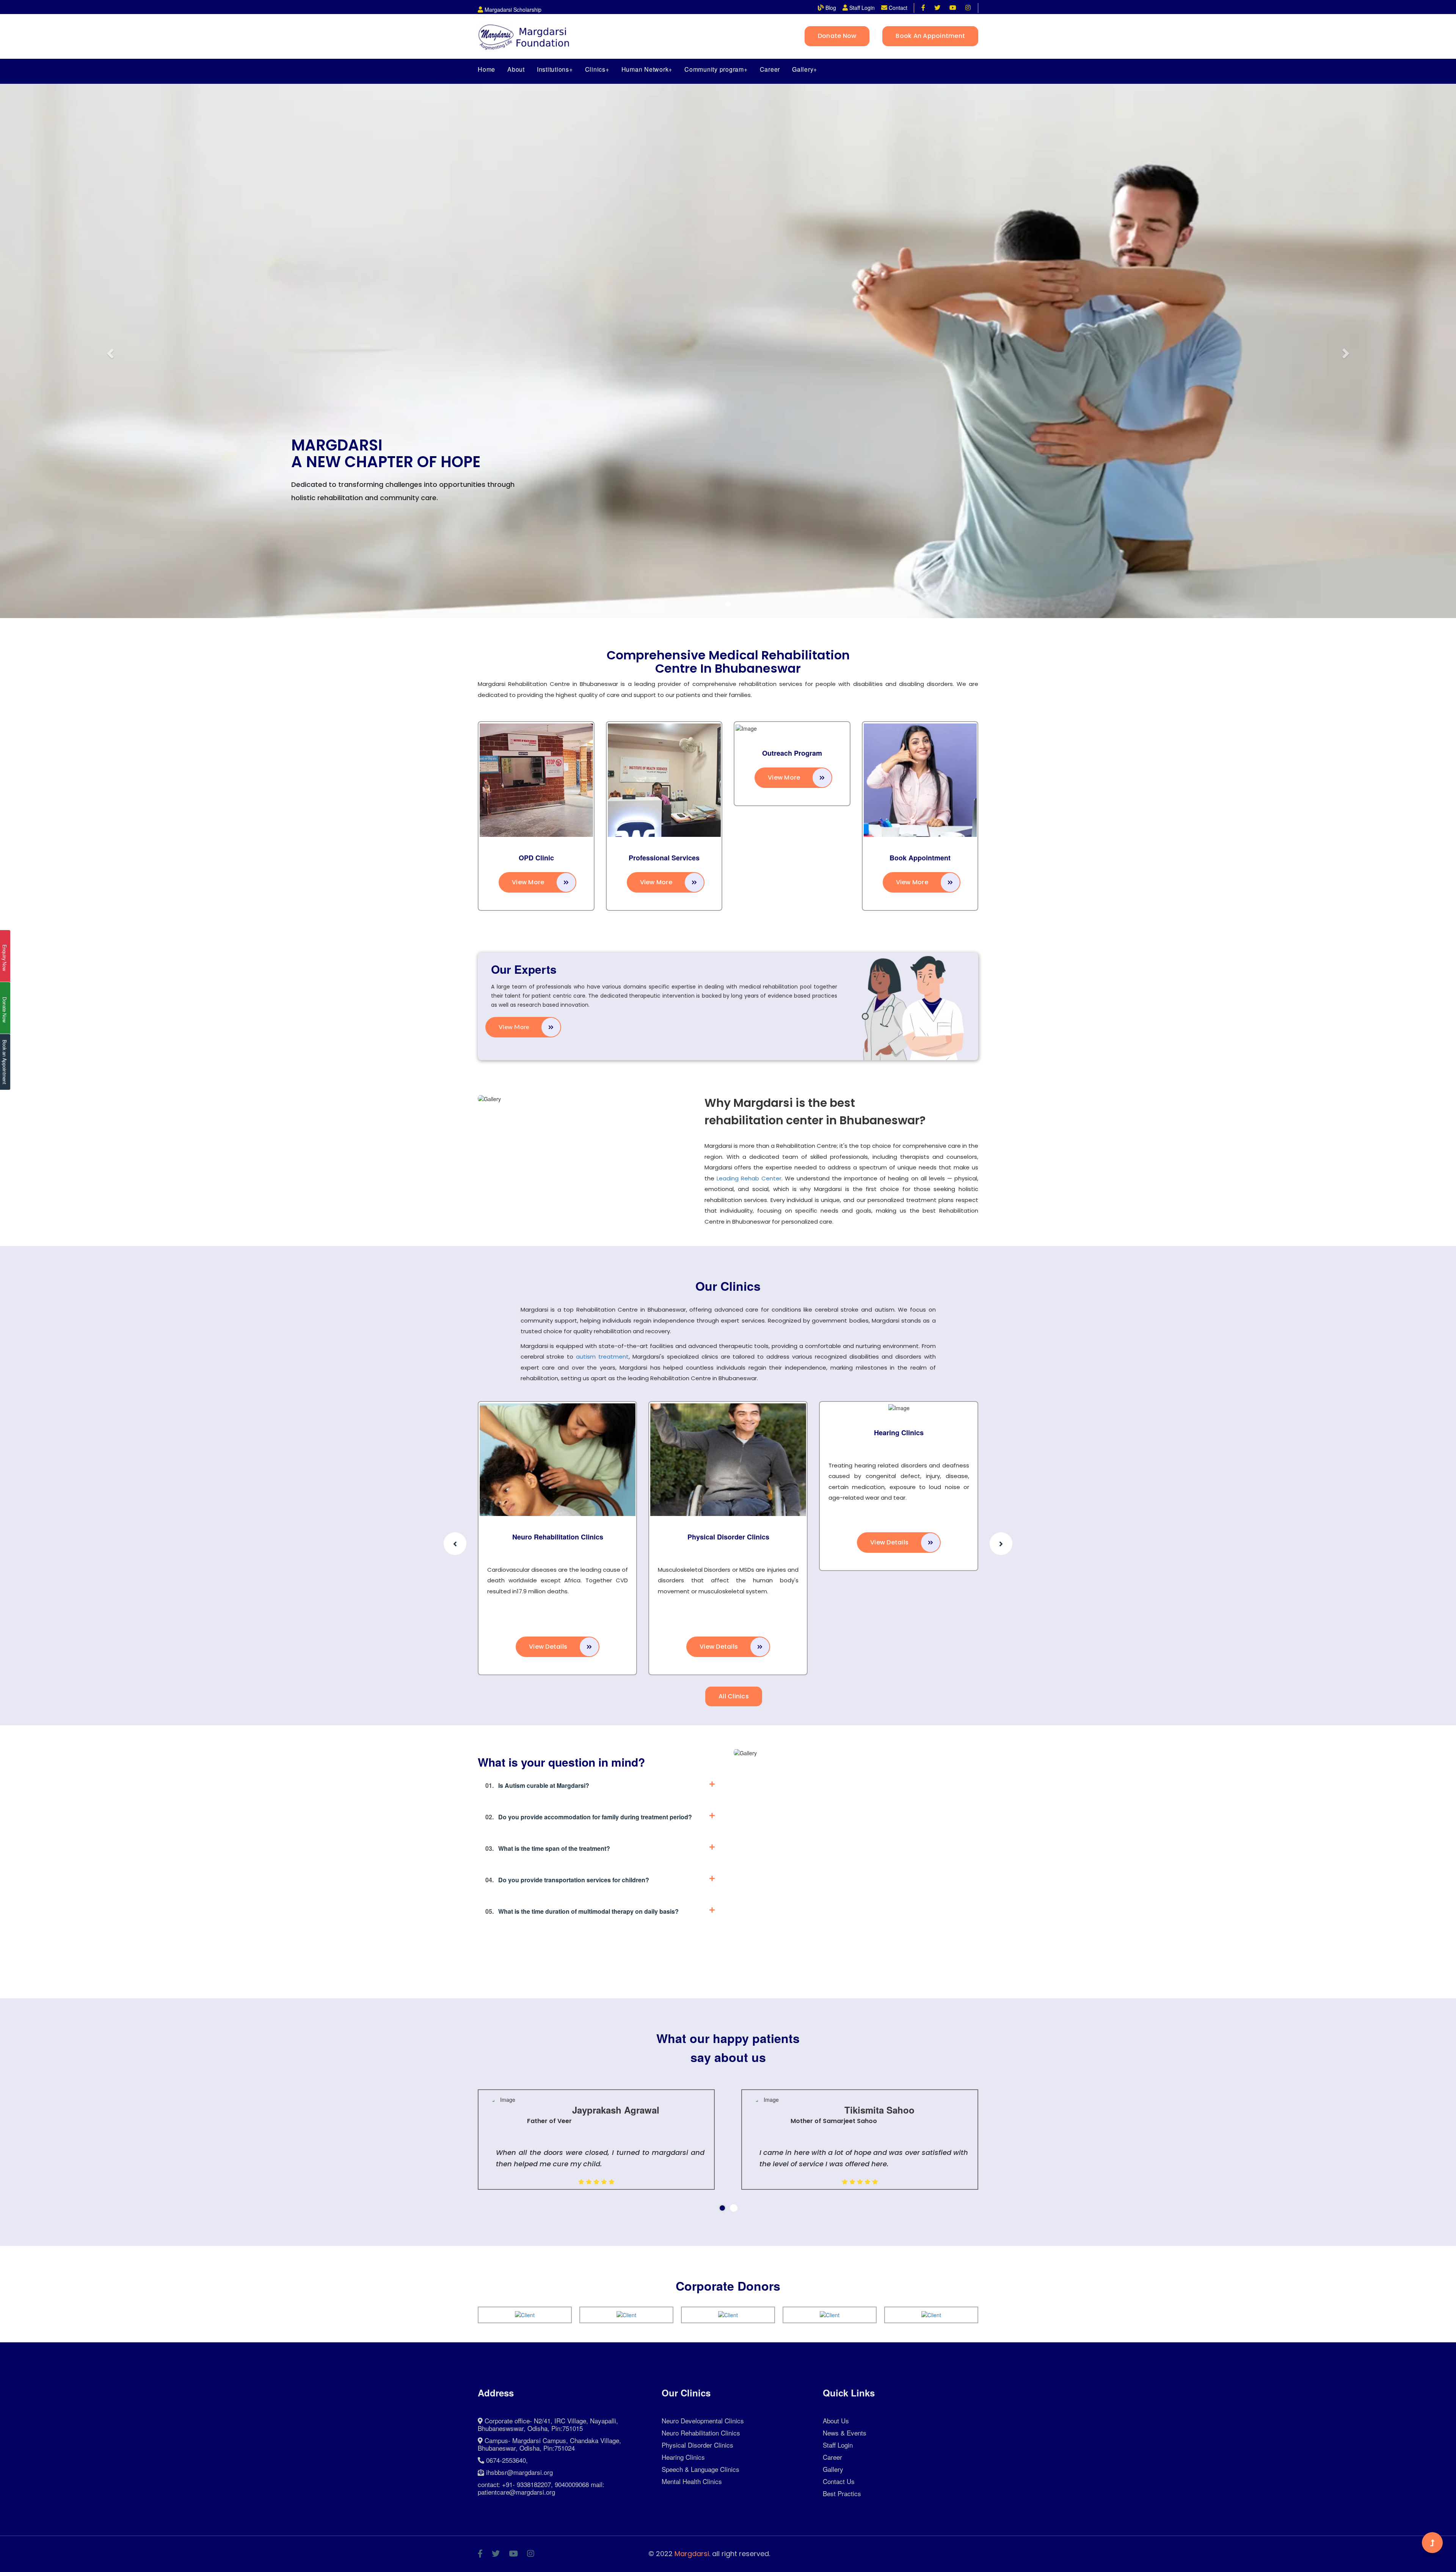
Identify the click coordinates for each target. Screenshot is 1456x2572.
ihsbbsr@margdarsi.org (519, 2472)
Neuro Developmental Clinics (703, 2421)
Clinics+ (597, 69)
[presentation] (455, 1544)
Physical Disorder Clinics (684, 1537)
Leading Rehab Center (749, 1178)
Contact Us (839, 2481)
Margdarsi (692, 2554)
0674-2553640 (506, 2460)
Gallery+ (805, 69)
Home (486, 69)
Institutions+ (555, 69)
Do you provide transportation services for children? (567, 1880)
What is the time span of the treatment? (548, 1848)
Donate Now (837, 36)
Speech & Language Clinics (701, 2469)
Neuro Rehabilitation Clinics (514, 1537)
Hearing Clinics (855, 1433)
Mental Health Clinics (692, 2481)
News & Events (845, 2433)
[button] (109, 351)
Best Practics (842, 2493)
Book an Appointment (930, 36)
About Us (836, 2421)
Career (770, 69)
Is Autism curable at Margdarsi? (537, 1785)
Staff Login (838, 2445)
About (516, 69)
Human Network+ (647, 69)
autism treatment (602, 1357)
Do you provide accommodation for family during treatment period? (589, 1817)
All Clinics (734, 1696)
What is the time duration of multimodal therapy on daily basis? (582, 1911)
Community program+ (716, 69)
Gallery (833, 2469)
